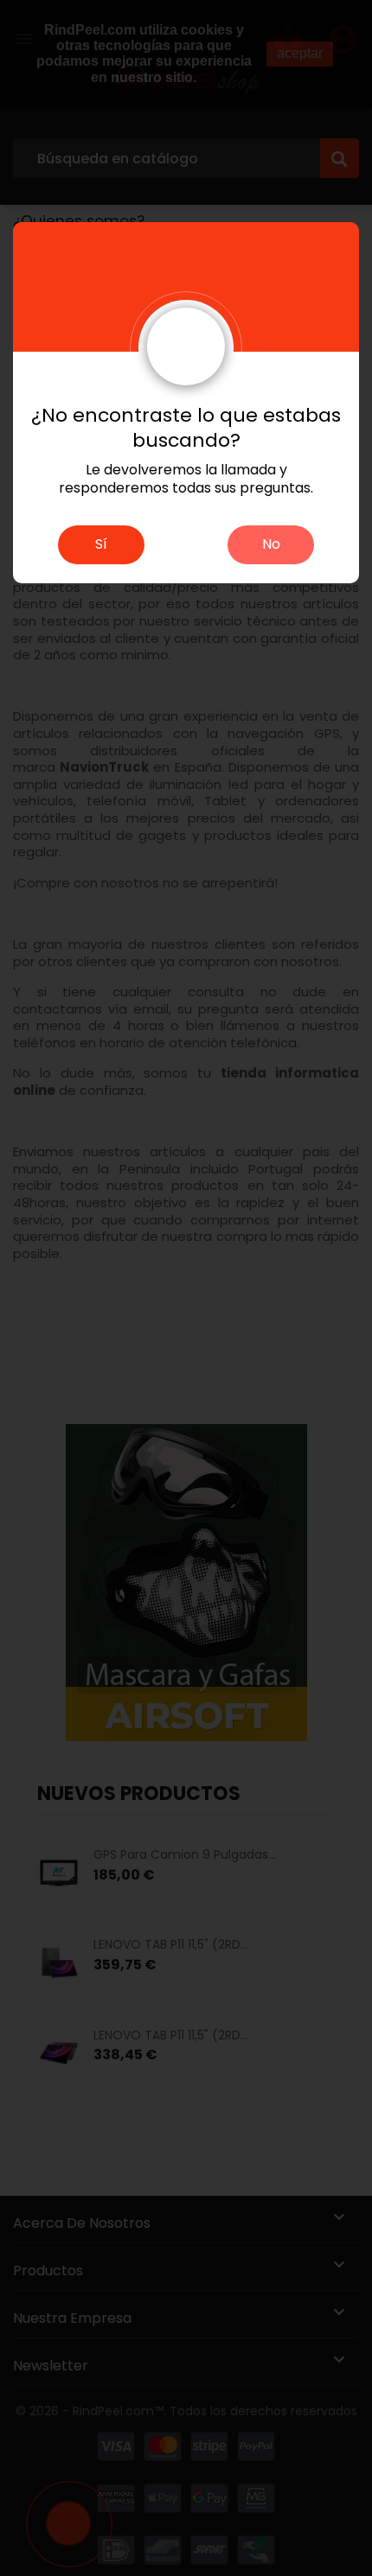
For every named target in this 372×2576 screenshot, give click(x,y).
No (271, 544)
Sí (101, 544)
